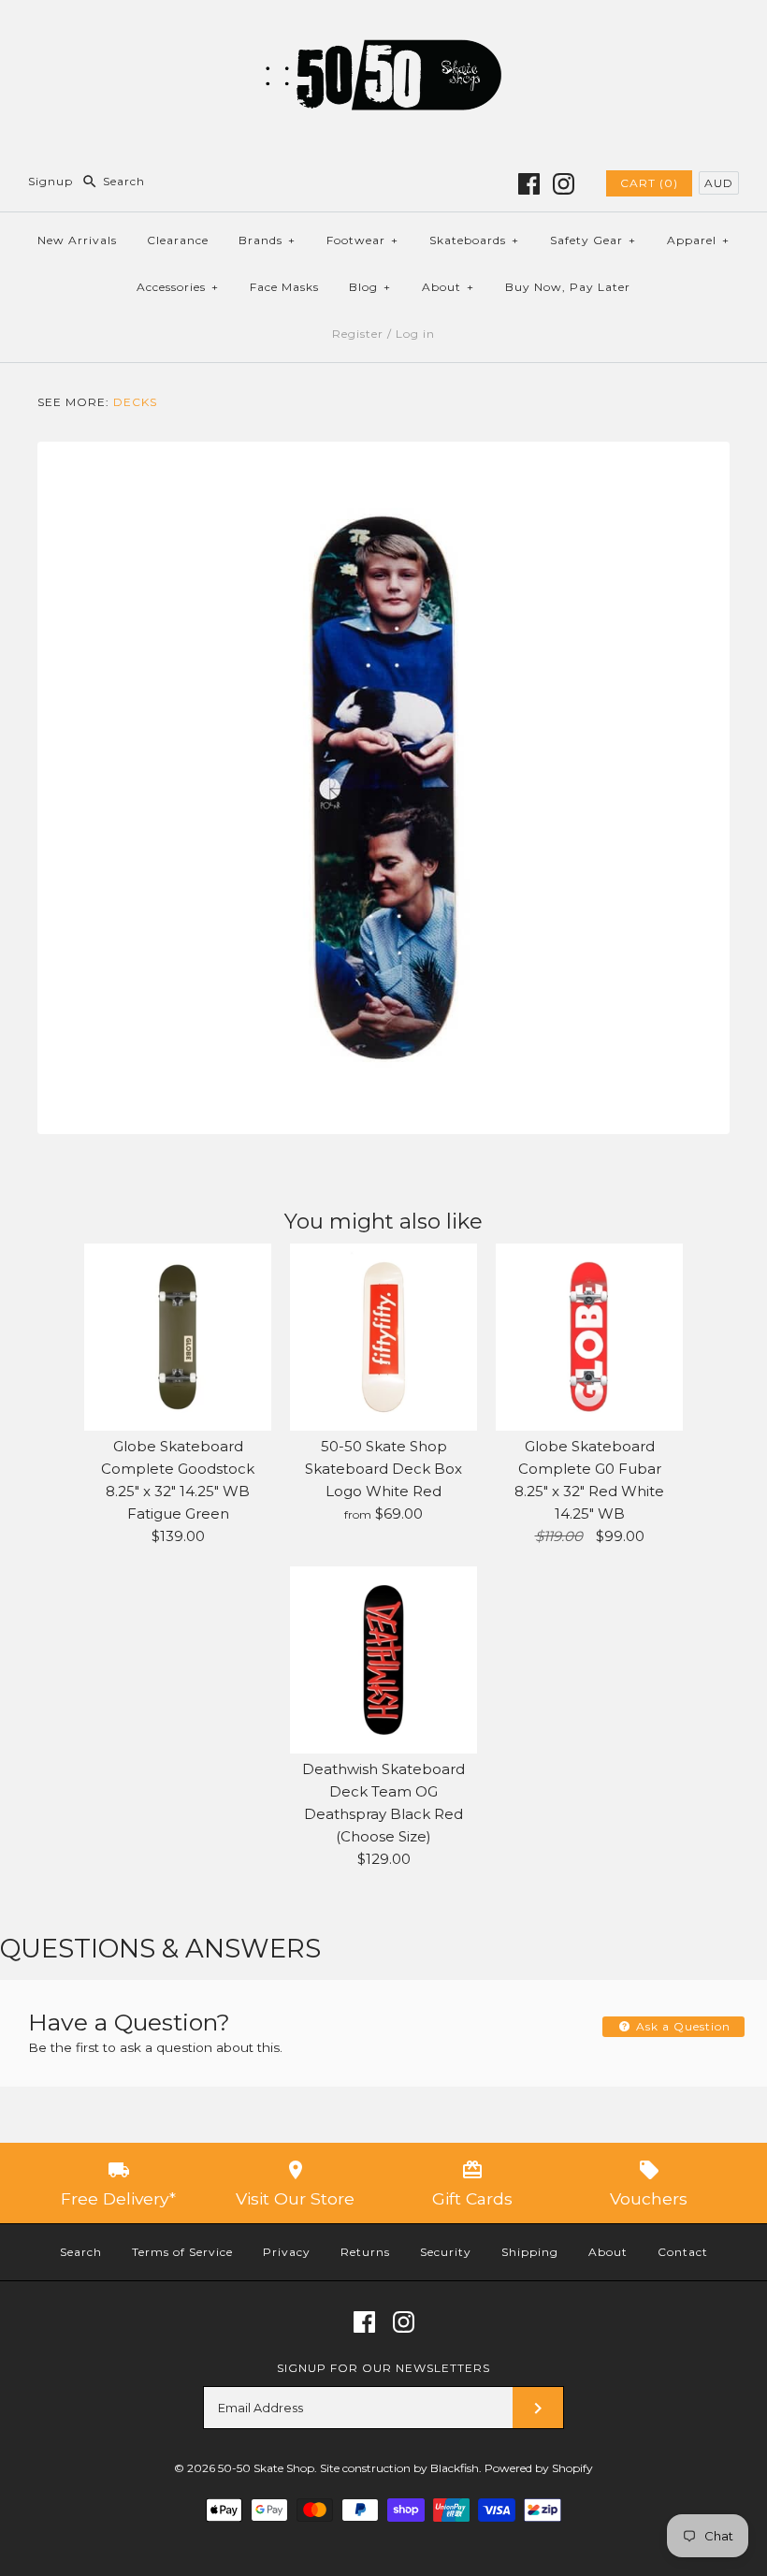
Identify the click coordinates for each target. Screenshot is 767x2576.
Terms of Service (182, 2252)
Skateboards (474, 240)
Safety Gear (593, 240)
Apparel (698, 240)
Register (358, 334)
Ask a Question (681, 2026)
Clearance (178, 240)
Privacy (287, 2252)
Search (81, 2252)
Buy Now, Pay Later (568, 287)
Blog (370, 287)
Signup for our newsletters (383, 2368)
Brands (267, 240)
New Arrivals (77, 240)
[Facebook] (529, 184)
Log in (415, 334)
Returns (365, 2252)
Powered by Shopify (539, 2468)
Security (446, 2252)
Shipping (530, 2252)
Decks (135, 402)
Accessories (178, 287)
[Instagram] (564, 184)
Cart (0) (649, 183)
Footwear (362, 240)
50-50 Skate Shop (266, 2468)
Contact (683, 2252)
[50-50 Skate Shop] (383, 29)
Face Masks (284, 287)
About (448, 287)
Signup (51, 181)
